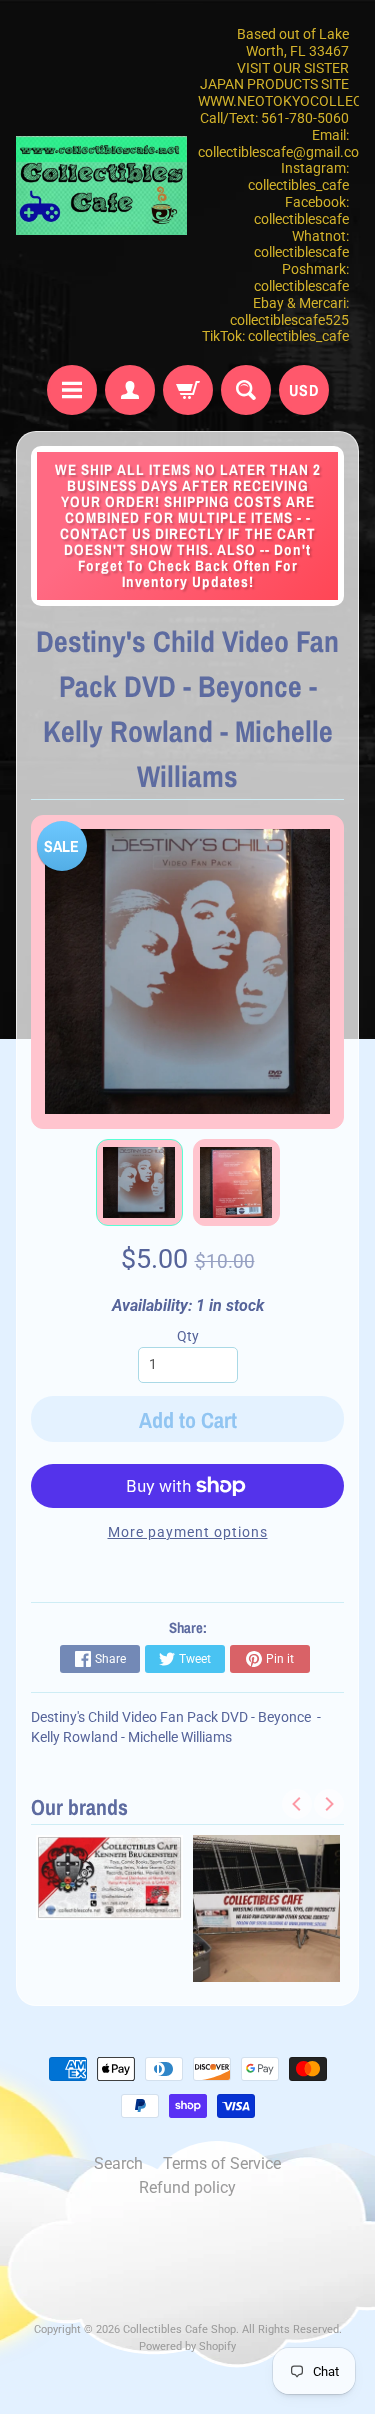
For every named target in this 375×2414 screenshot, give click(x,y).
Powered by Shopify (187, 2346)
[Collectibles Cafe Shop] (102, 185)
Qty (188, 1336)
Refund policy (187, 2187)
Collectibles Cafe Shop (179, 2329)
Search (118, 2163)
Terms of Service (222, 2163)
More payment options (188, 1532)
